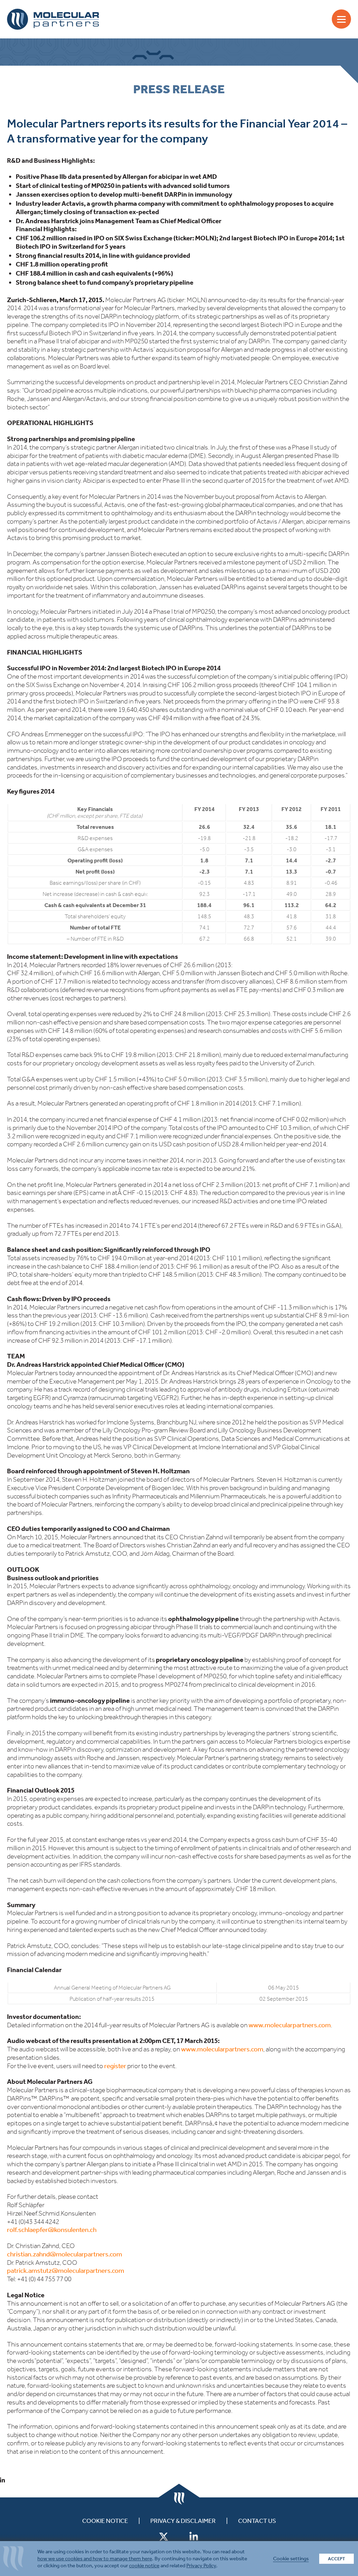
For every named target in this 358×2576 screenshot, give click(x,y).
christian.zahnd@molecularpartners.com (65, 2254)
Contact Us (257, 2521)
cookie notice (144, 2566)
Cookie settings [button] (291, 2559)
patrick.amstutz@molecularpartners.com (66, 2271)
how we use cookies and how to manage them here (95, 2559)
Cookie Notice (105, 2521)
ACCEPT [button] (336, 2559)
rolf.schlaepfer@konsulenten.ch (52, 2230)
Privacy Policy (201, 2566)
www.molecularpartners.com (290, 2025)
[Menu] (341, 19)
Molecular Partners (53, 19)
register (116, 2066)
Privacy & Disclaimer (183, 2521)
